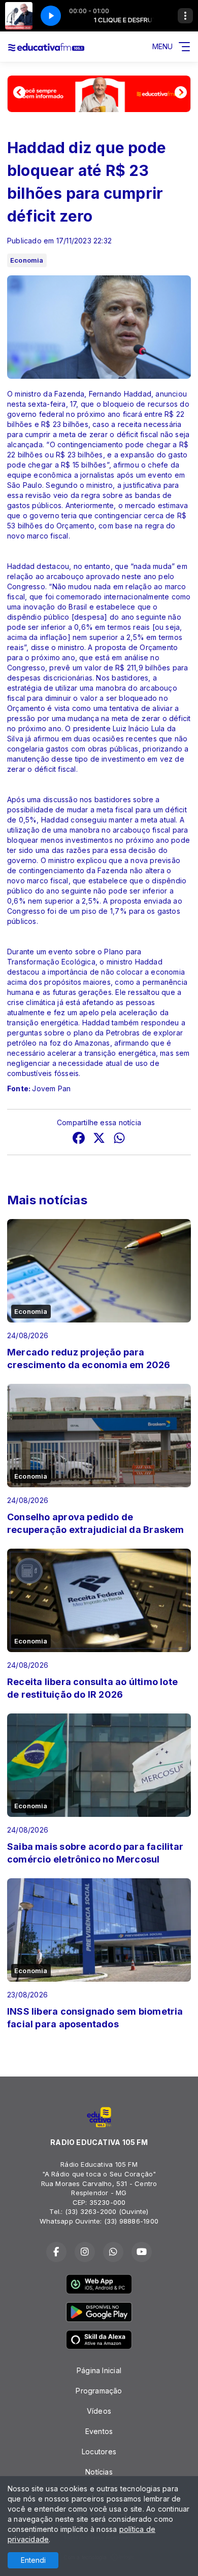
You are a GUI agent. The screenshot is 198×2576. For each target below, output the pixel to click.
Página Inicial (99, 2370)
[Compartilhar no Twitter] (99, 1139)
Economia (27, 260)
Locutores (99, 2452)
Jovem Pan (51, 1088)
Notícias (99, 2472)
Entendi (33, 2560)
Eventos (99, 2431)
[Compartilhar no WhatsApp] (119, 1139)
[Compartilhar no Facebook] (79, 1139)
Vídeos (99, 2411)
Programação (99, 2391)
